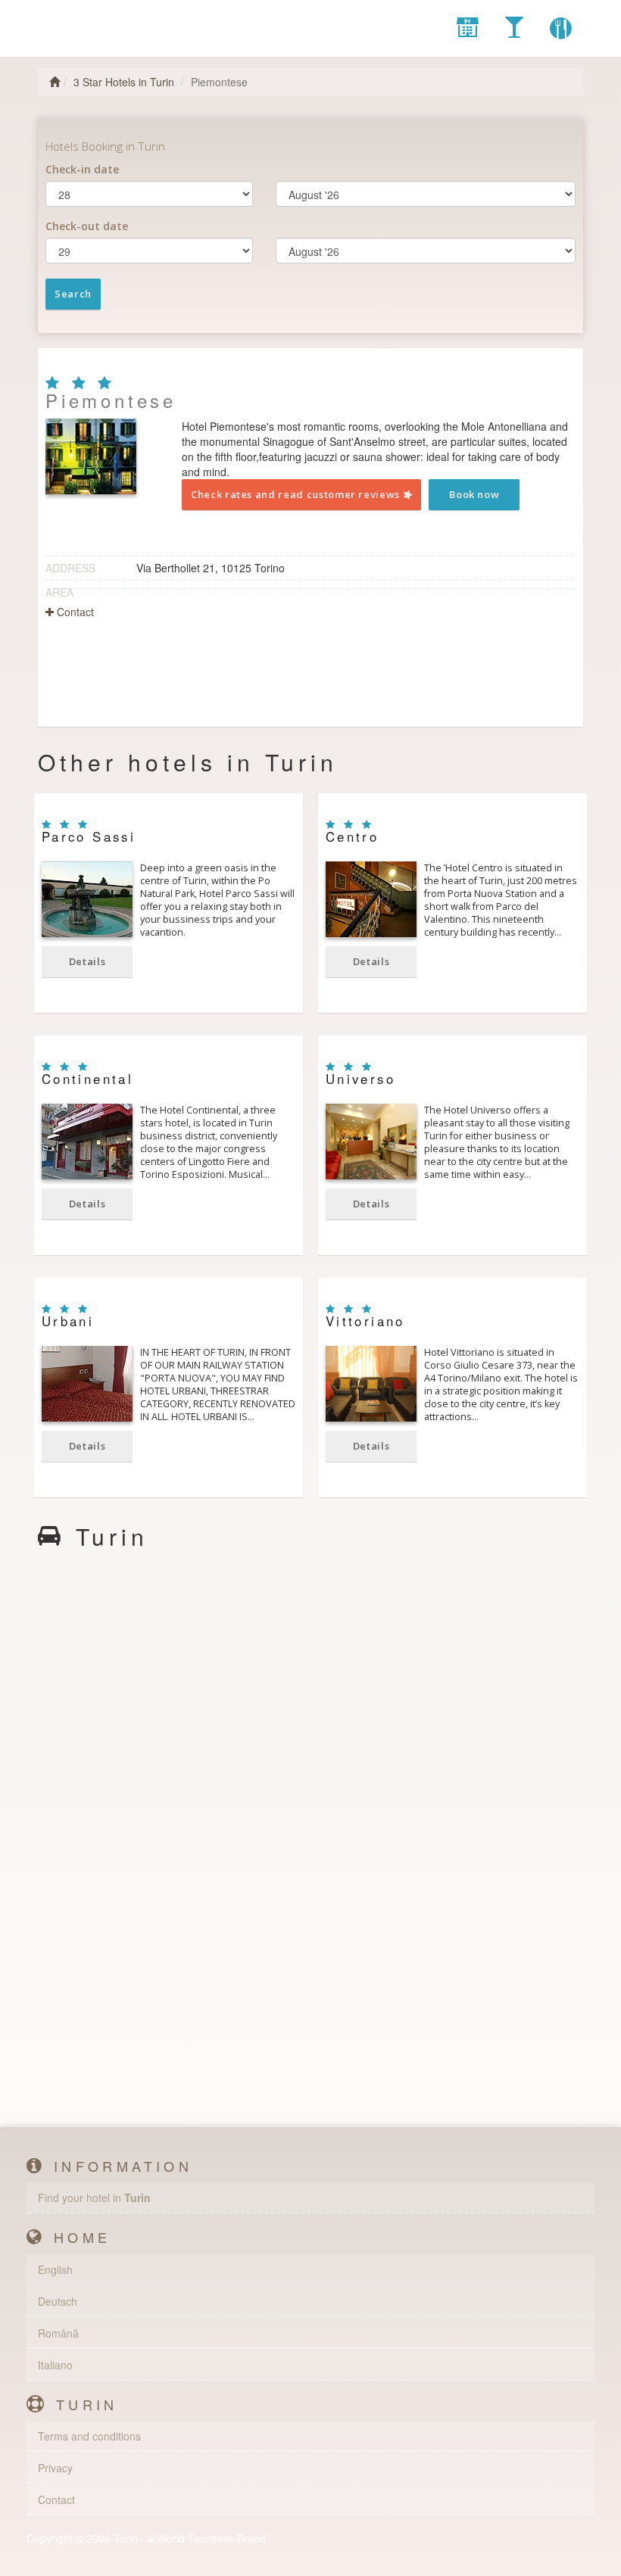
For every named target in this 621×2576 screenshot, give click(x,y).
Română (58, 2333)
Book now (474, 494)
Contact (74, 612)
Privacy (55, 2468)
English (55, 2269)
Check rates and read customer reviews (297, 494)
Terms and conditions (89, 2436)
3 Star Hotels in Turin (124, 82)
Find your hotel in (94, 2198)
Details (87, 961)
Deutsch (58, 2301)
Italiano (55, 2365)
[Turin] (110, 23)
